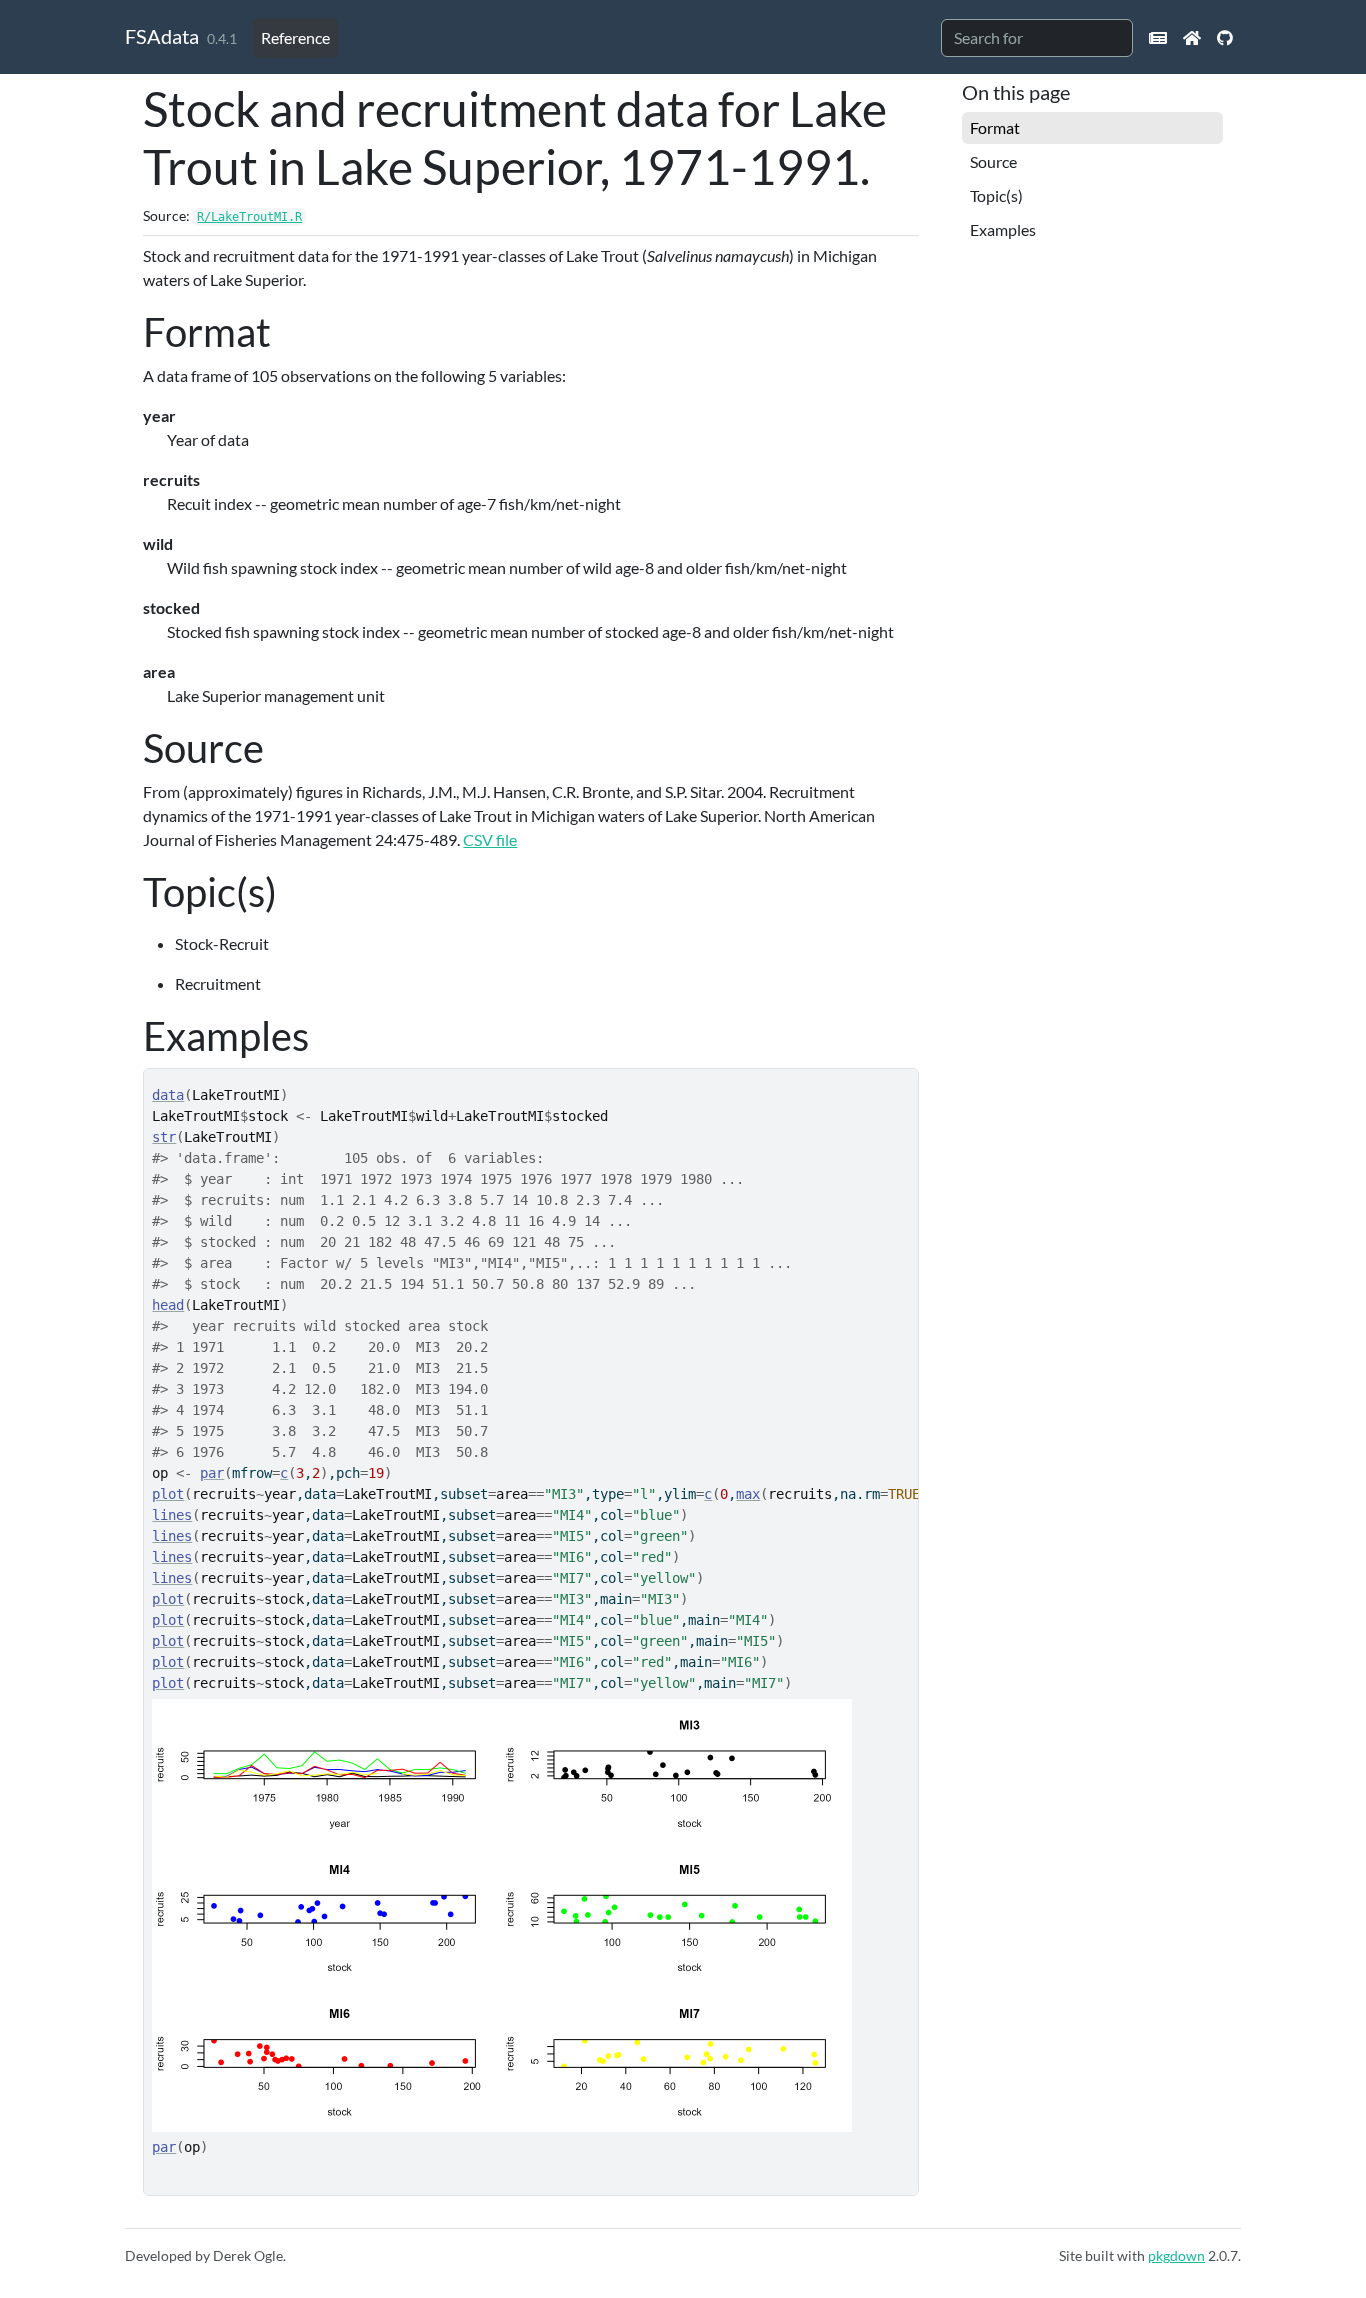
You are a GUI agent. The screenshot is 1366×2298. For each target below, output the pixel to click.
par (212, 1473)
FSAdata (162, 36)
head (168, 1305)
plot (168, 1494)
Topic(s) (996, 195)
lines (172, 1515)
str (164, 1137)
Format (995, 127)
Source (993, 161)
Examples (1003, 229)
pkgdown (1176, 2255)
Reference (295, 37)
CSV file (490, 839)
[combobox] (1037, 38)
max (748, 1494)
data (168, 1095)
